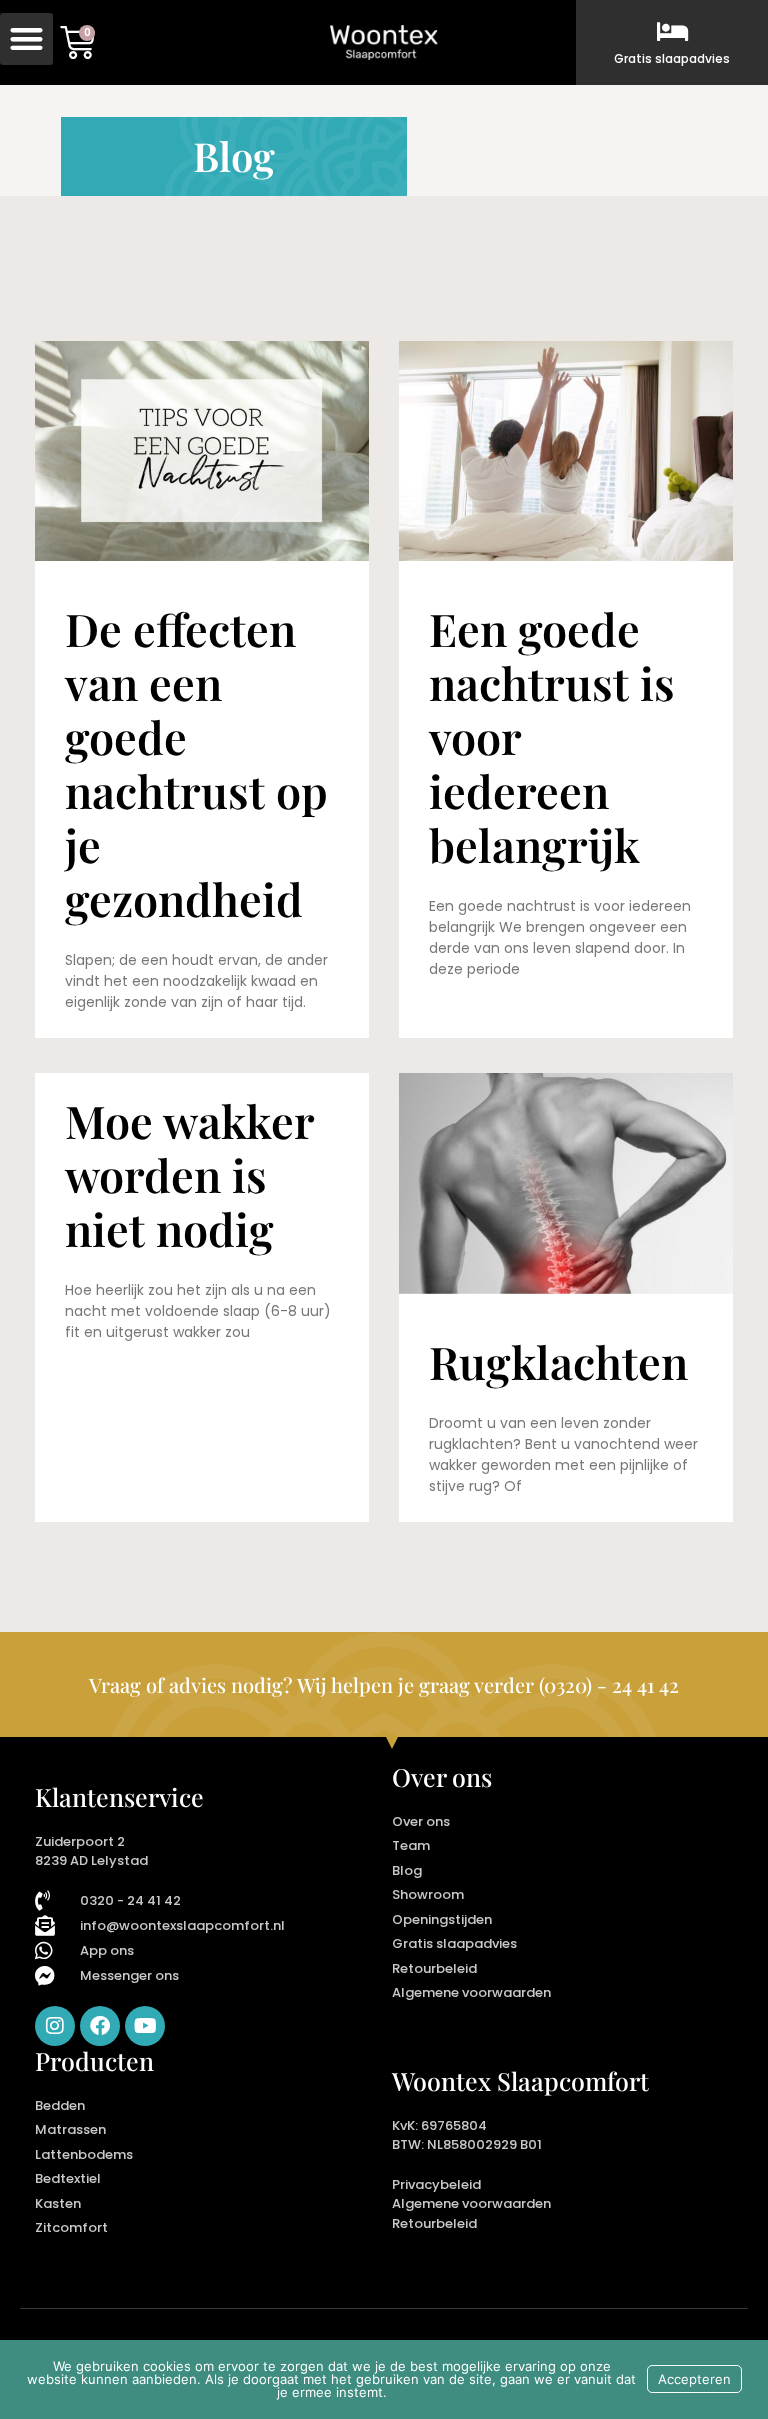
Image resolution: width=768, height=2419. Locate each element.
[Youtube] (145, 2026)
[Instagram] (55, 2026)
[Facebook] (100, 2026)
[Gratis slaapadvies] (672, 31)
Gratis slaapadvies (672, 58)
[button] (26, 39)
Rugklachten (558, 1361)
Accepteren (694, 2379)
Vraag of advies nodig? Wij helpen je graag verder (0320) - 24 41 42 (384, 1684)
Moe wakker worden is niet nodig (189, 1174)
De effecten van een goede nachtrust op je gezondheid (196, 763)
